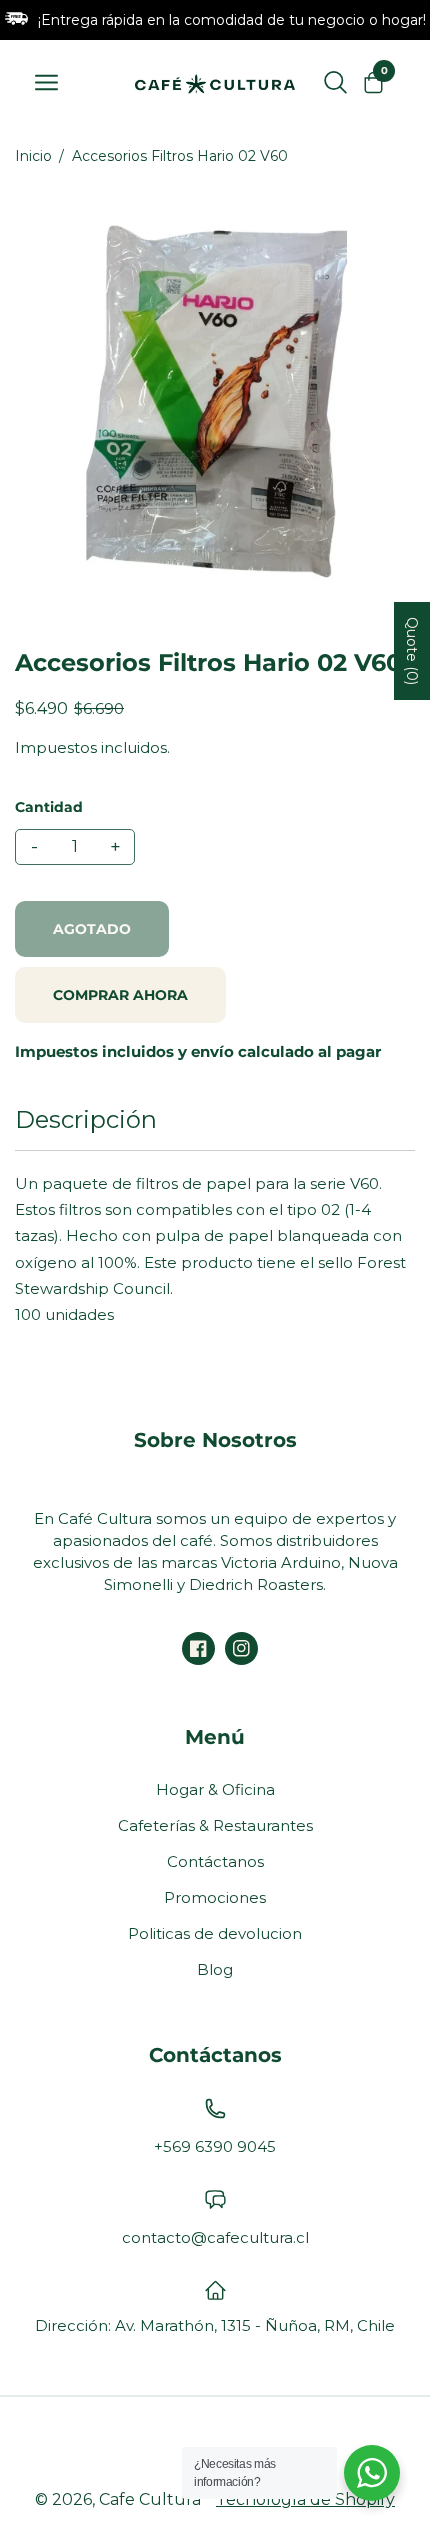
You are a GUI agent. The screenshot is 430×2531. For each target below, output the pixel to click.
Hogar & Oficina (215, 1789)
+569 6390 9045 (215, 2146)
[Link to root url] (215, 82)
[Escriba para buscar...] (335, 82)
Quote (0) (412, 651)
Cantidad (49, 807)
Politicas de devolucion (215, 1933)
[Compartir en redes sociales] (198, 1648)
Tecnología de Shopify (305, 2499)
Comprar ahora (120, 995)
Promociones (215, 1897)
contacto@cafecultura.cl (215, 2237)
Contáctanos (215, 1861)
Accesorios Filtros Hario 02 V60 (180, 156)
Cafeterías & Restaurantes (215, 1825)
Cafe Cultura (150, 2499)
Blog (215, 1969)
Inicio (33, 156)
